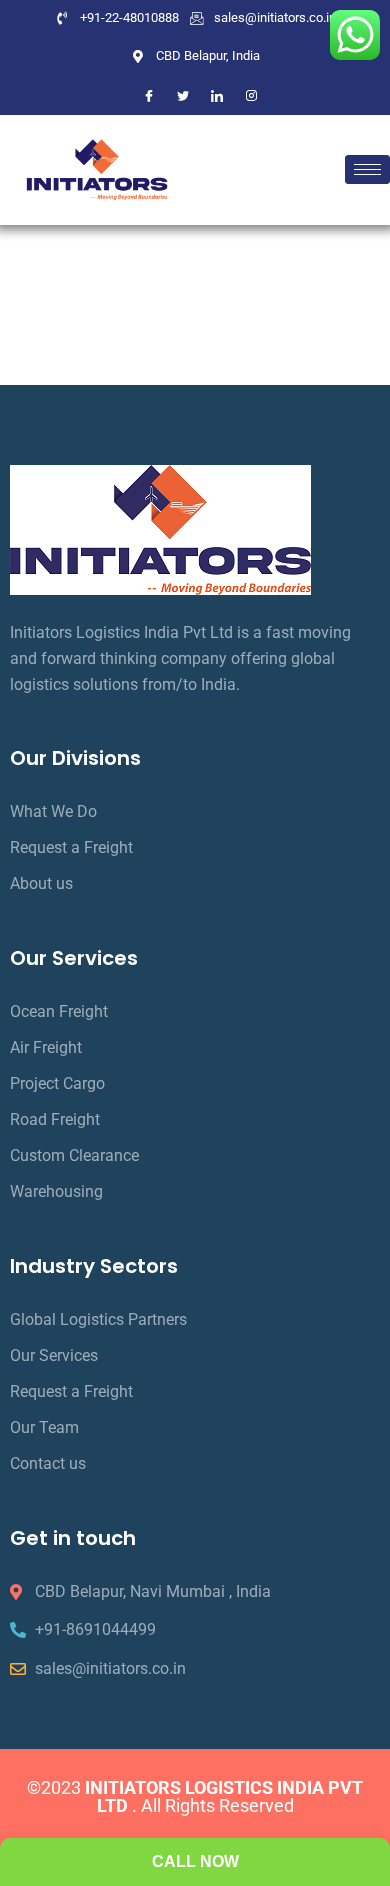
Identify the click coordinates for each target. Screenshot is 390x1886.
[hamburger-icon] (367, 169)
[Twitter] (183, 96)
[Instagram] (251, 96)
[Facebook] (149, 96)
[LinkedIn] (217, 96)
